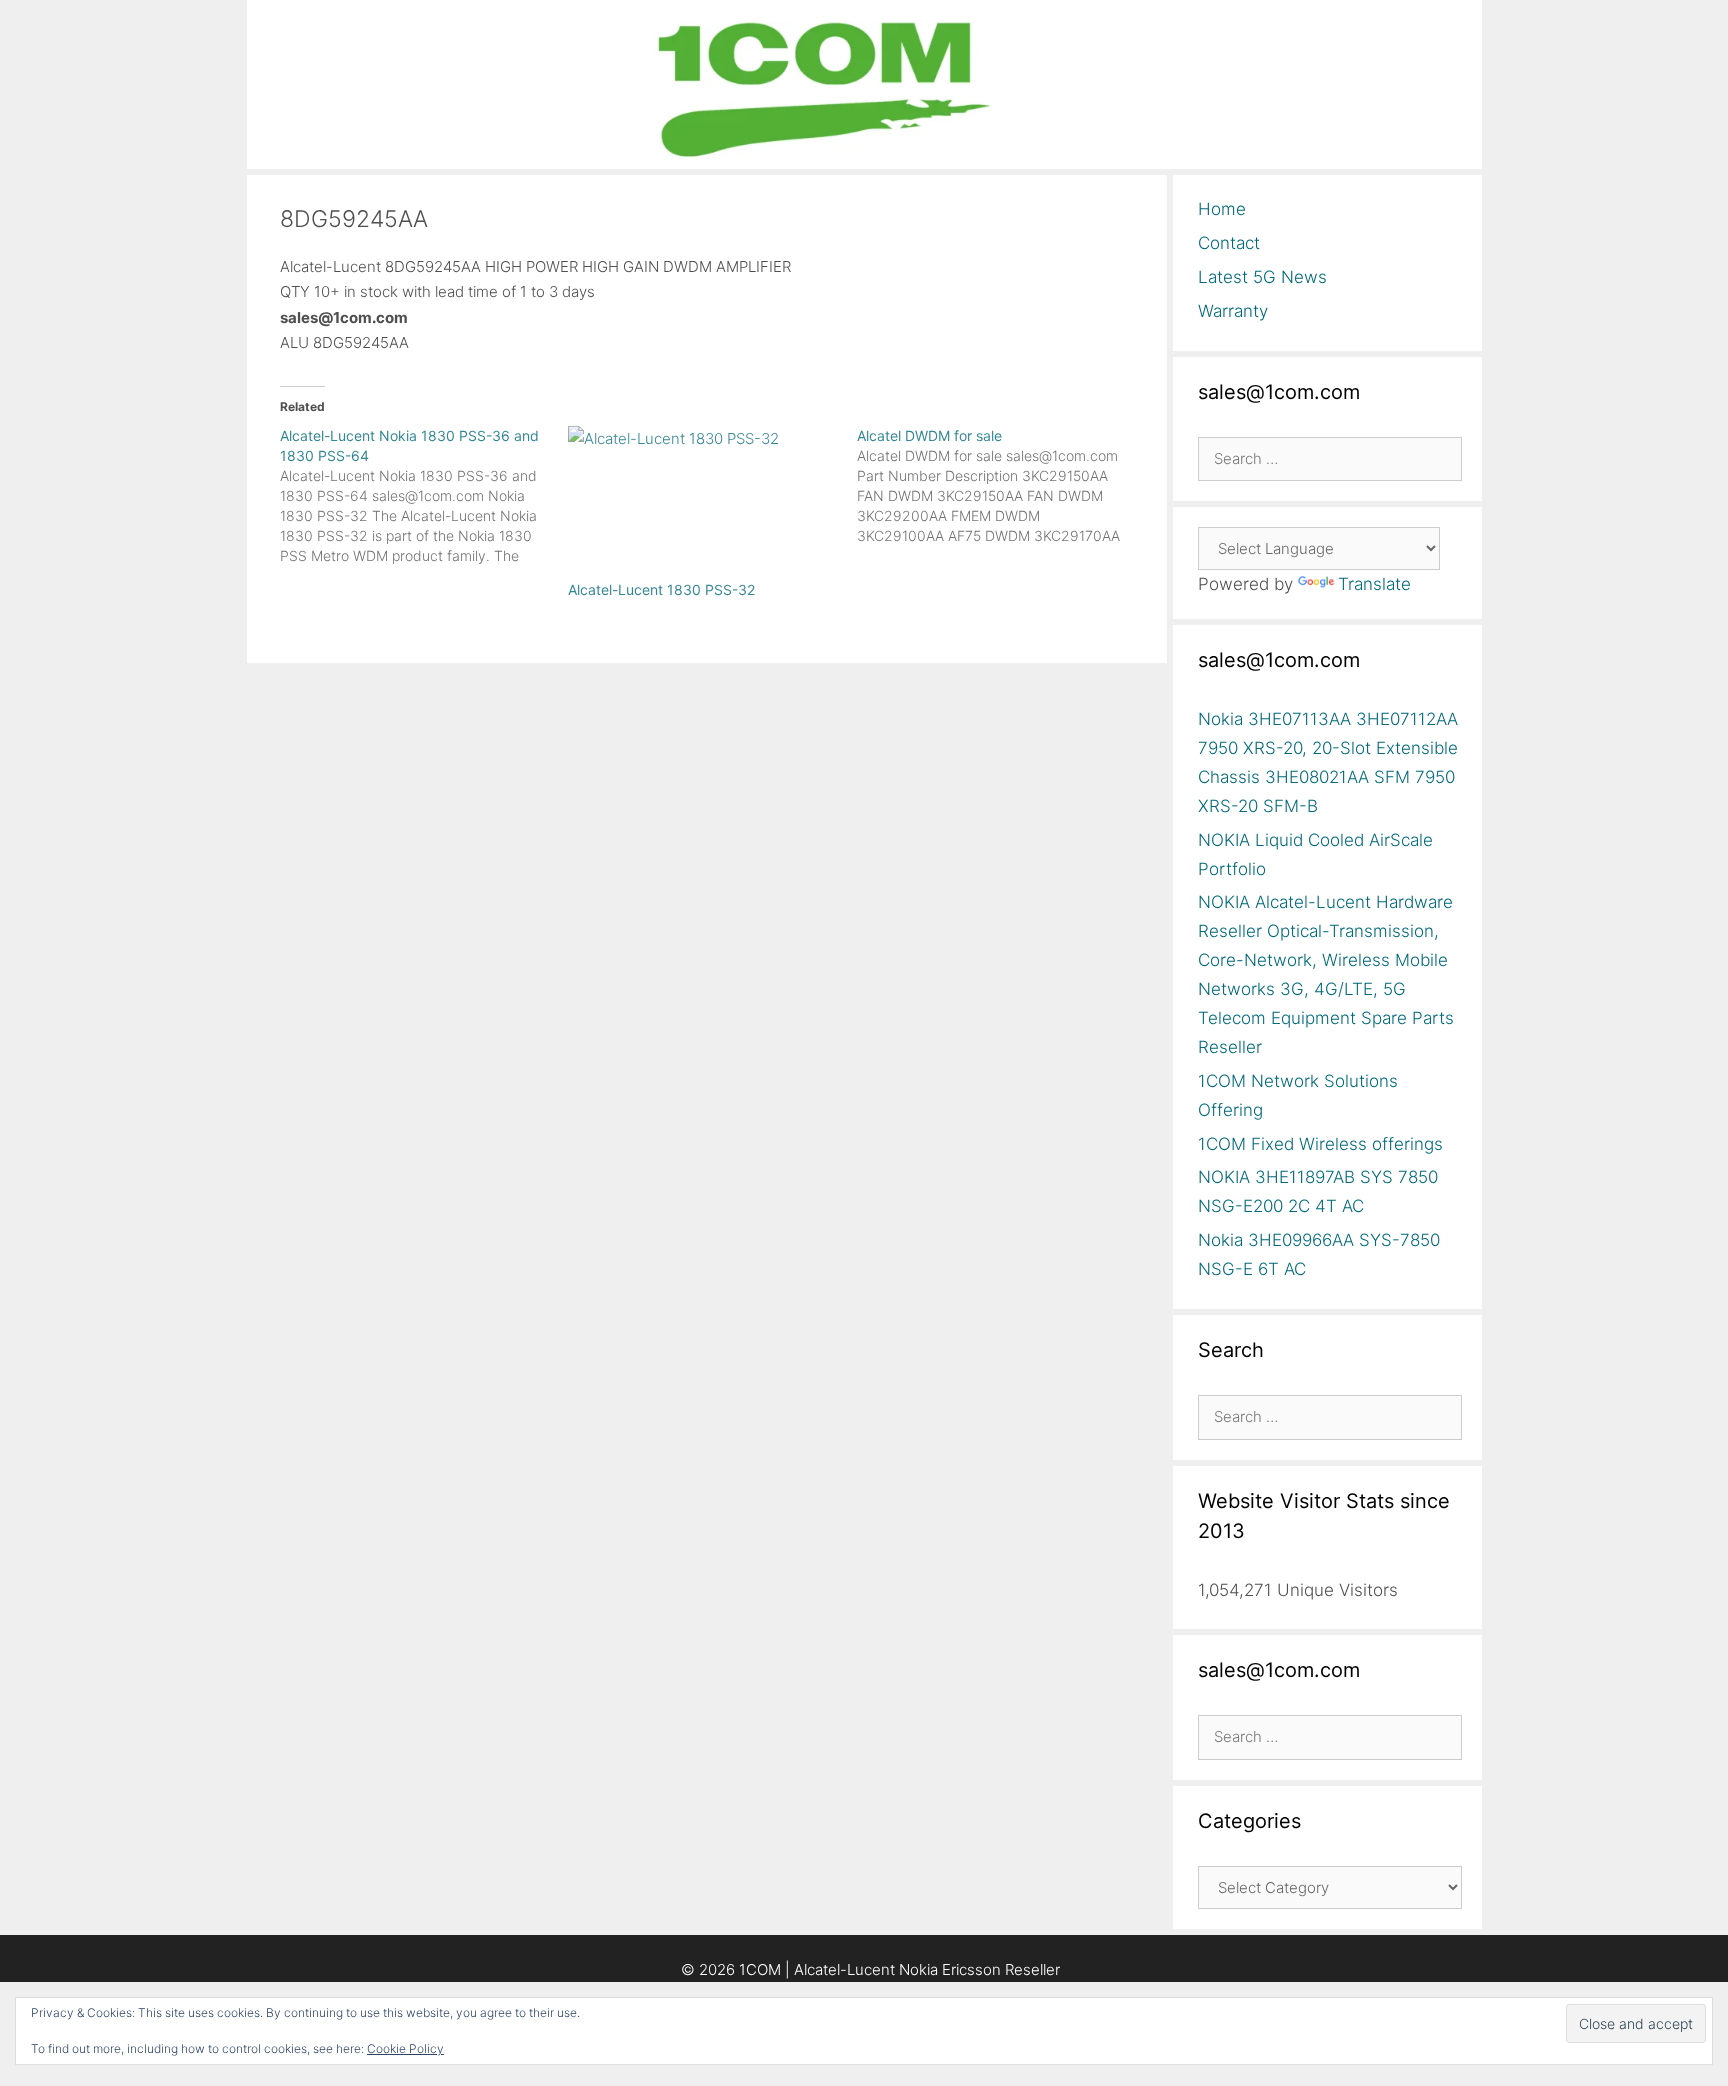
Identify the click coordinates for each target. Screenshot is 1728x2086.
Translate (1374, 584)
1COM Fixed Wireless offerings (1320, 1144)
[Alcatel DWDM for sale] (1001, 486)
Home (1222, 209)
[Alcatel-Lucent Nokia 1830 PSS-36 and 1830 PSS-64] (424, 496)
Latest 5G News (1262, 277)
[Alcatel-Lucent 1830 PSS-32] (702, 502)
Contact (1229, 243)
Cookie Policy (405, 2048)
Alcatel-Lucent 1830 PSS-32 (661, 589)
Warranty (1233, 311)
